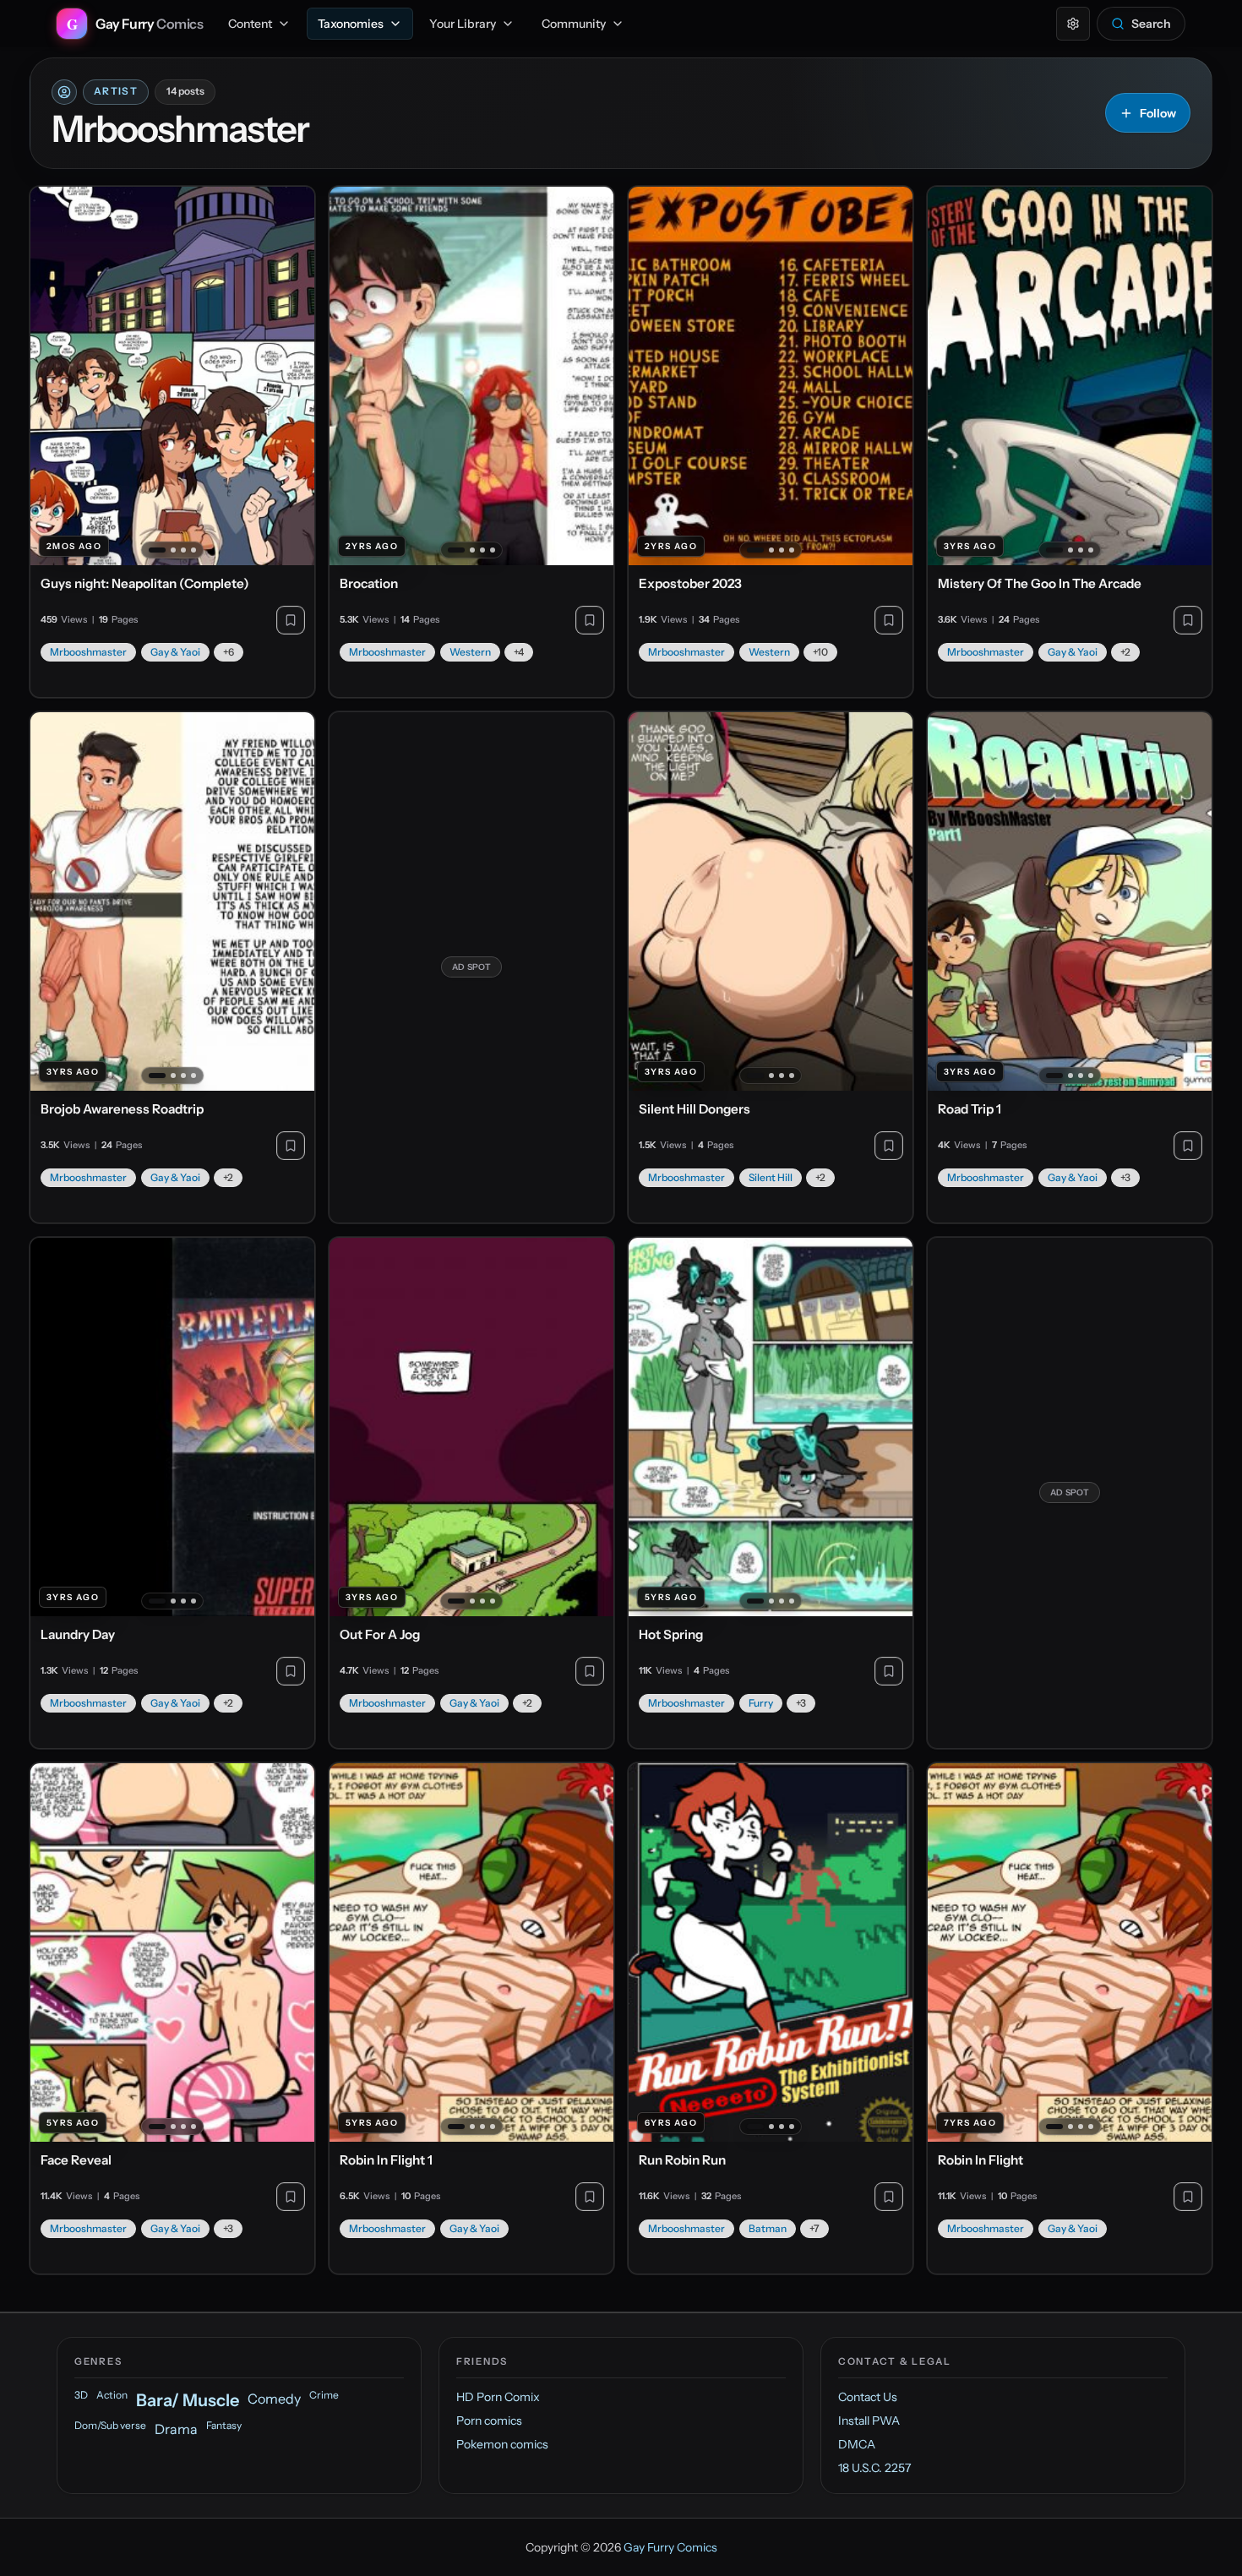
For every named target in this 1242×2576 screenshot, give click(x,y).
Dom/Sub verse (110, 2425)
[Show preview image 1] (157, 550)
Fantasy (224, 2425)
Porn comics (489, 2421)
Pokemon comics (502, 2444)
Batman (768, 2228)
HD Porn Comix (498, 2397)
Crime (324, 2395)
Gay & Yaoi (175, 652)
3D (81, 2395)
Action (112, 2395)
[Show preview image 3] (183, 550)
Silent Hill (771, 1177)
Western (470, 652)
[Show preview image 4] (193, 550)
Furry (761, 1703)
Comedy (274, 2399)
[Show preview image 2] (173, 550)
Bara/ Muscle (188, 2400)
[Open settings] (1073, 24)
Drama (176, 2429)
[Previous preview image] (52, 376)
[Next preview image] (292, 376)
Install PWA (869, 2421)
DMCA (857, 2444)
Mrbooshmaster (88, 652)
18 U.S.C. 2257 (874, 2468)
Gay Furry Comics (670, 2547)
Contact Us (868, 2397)
